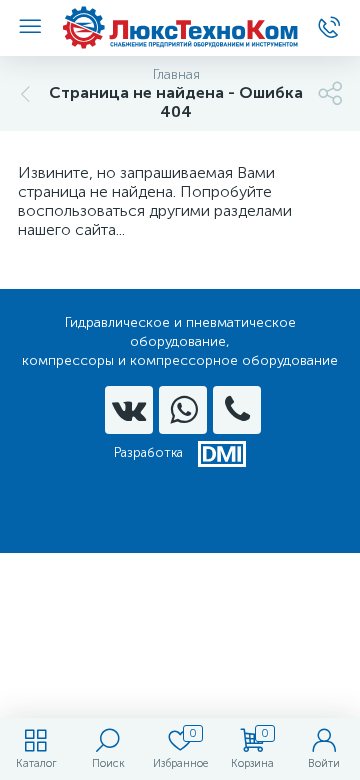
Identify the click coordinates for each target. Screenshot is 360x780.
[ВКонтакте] (129, 410)
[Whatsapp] (183, 410)
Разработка (148, 452)
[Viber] (237, 410)
